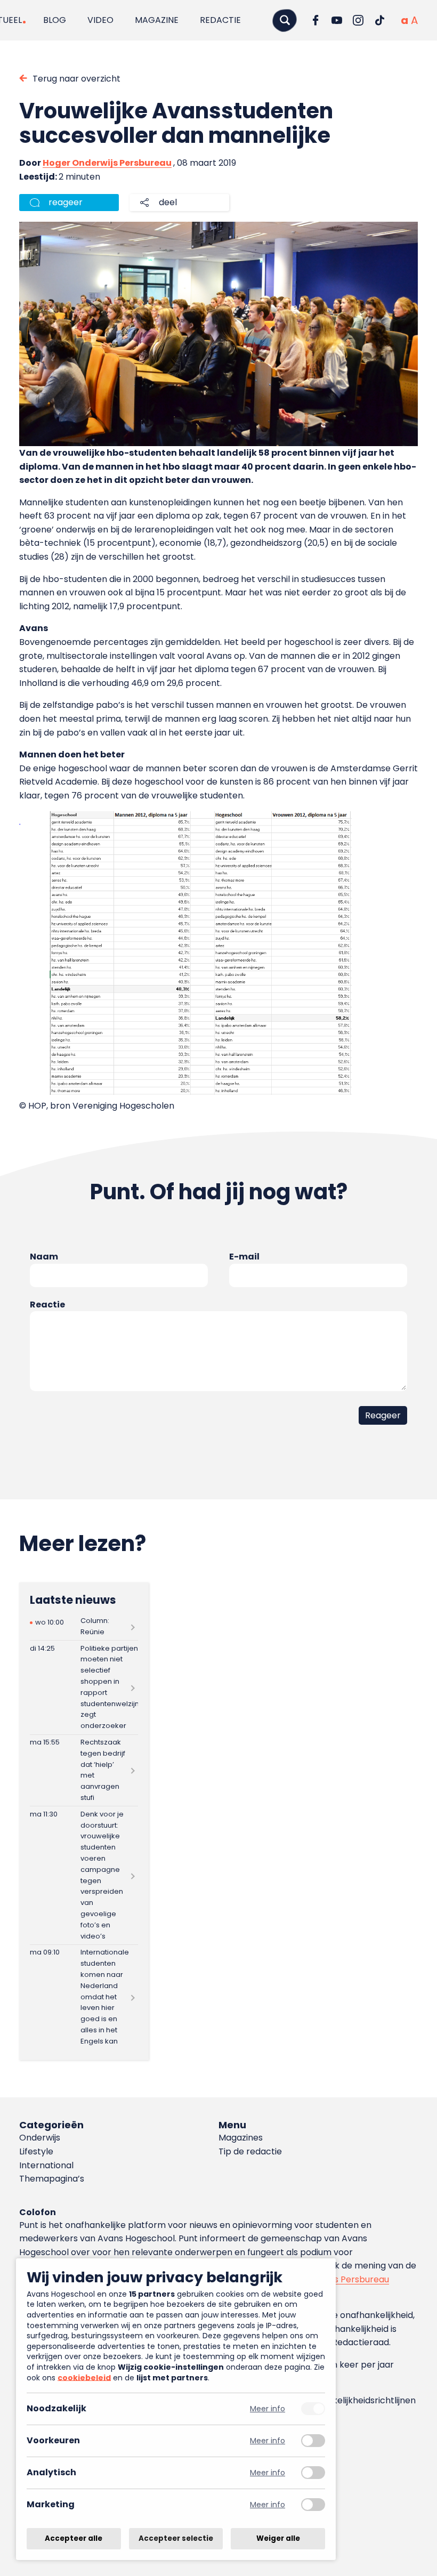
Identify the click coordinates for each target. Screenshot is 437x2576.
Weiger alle (278, 2538)
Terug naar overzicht (76, 79)
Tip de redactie (250, 2151)
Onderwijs (40, 2138)
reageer (66, 202)
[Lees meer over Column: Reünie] (84, 1627)
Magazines (241, 2138)
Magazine (157, 20)
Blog (55, 20)
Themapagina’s (52, 2179)
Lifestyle (36, 2151)
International (46, 2165)
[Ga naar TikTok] (379, 20)
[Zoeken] (285, 20)
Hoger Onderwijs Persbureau (107, 163)
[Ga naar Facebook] (315, 20)
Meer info (268, 2409)
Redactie (220, 20)
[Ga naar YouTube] (337, 20)
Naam (44, 1257)
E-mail (244, 1257)
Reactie (47, 1305)
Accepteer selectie (176, 2538)
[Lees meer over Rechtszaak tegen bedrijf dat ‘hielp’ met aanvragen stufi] (84, 1771)
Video (100, 20)
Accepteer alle (74, 2538)
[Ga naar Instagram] (358, 20)
